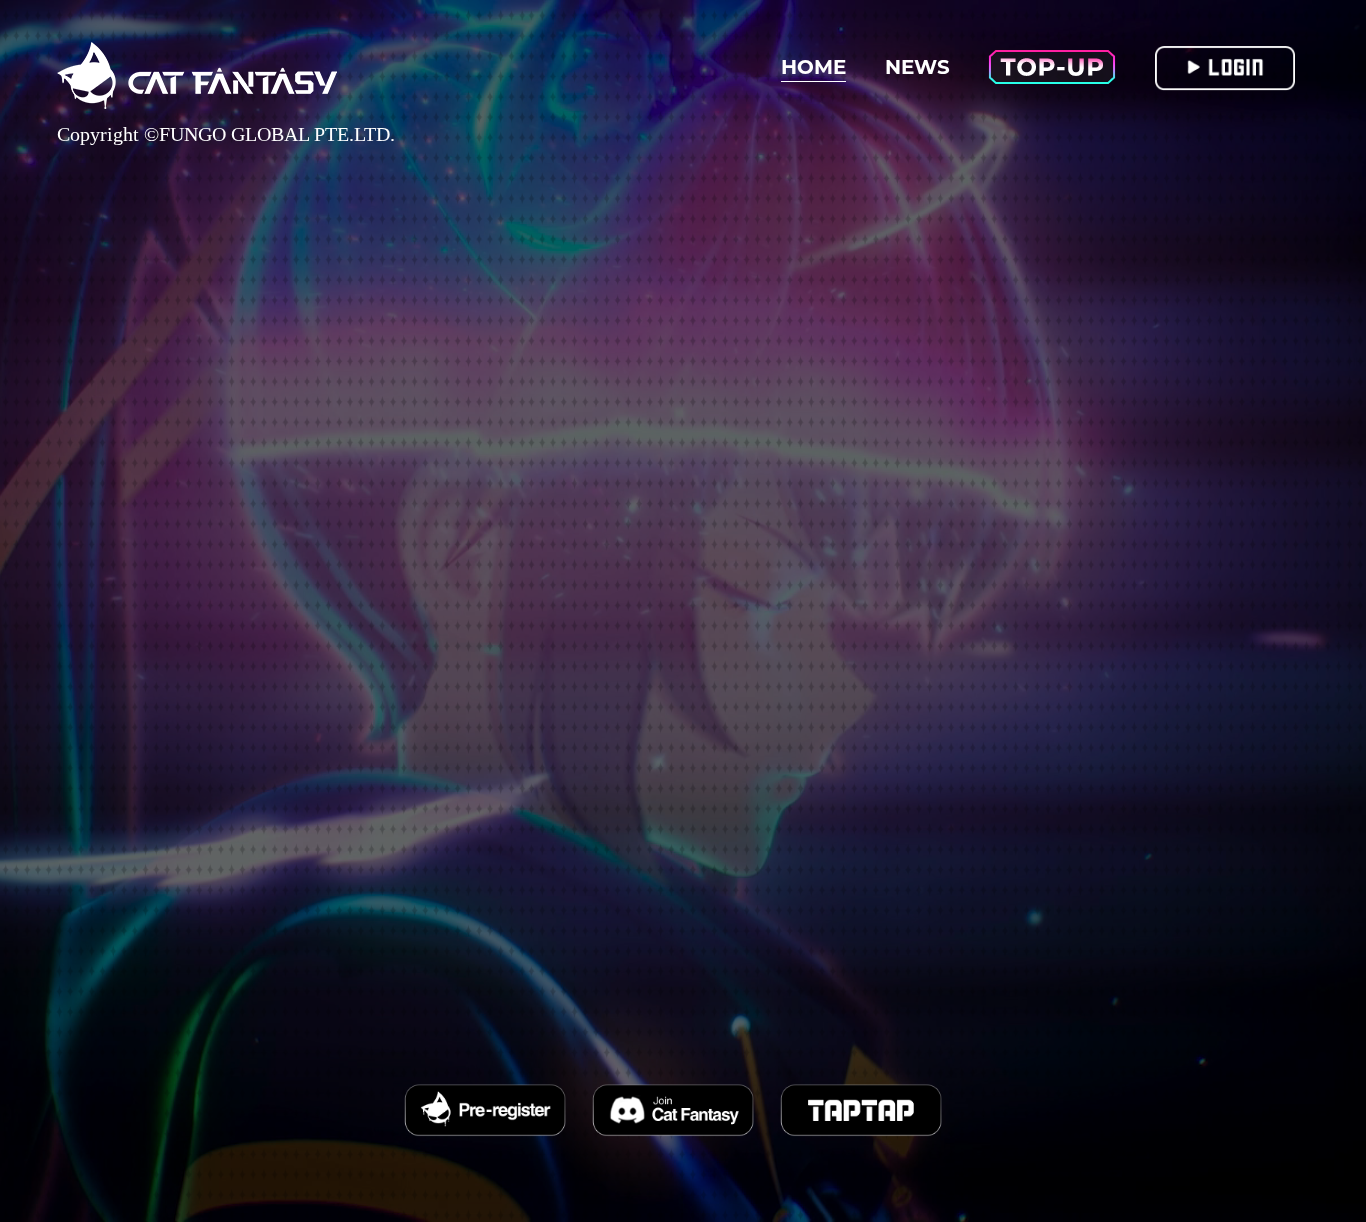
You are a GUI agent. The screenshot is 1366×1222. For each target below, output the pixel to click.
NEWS (917, 67)
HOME (813, 67)
